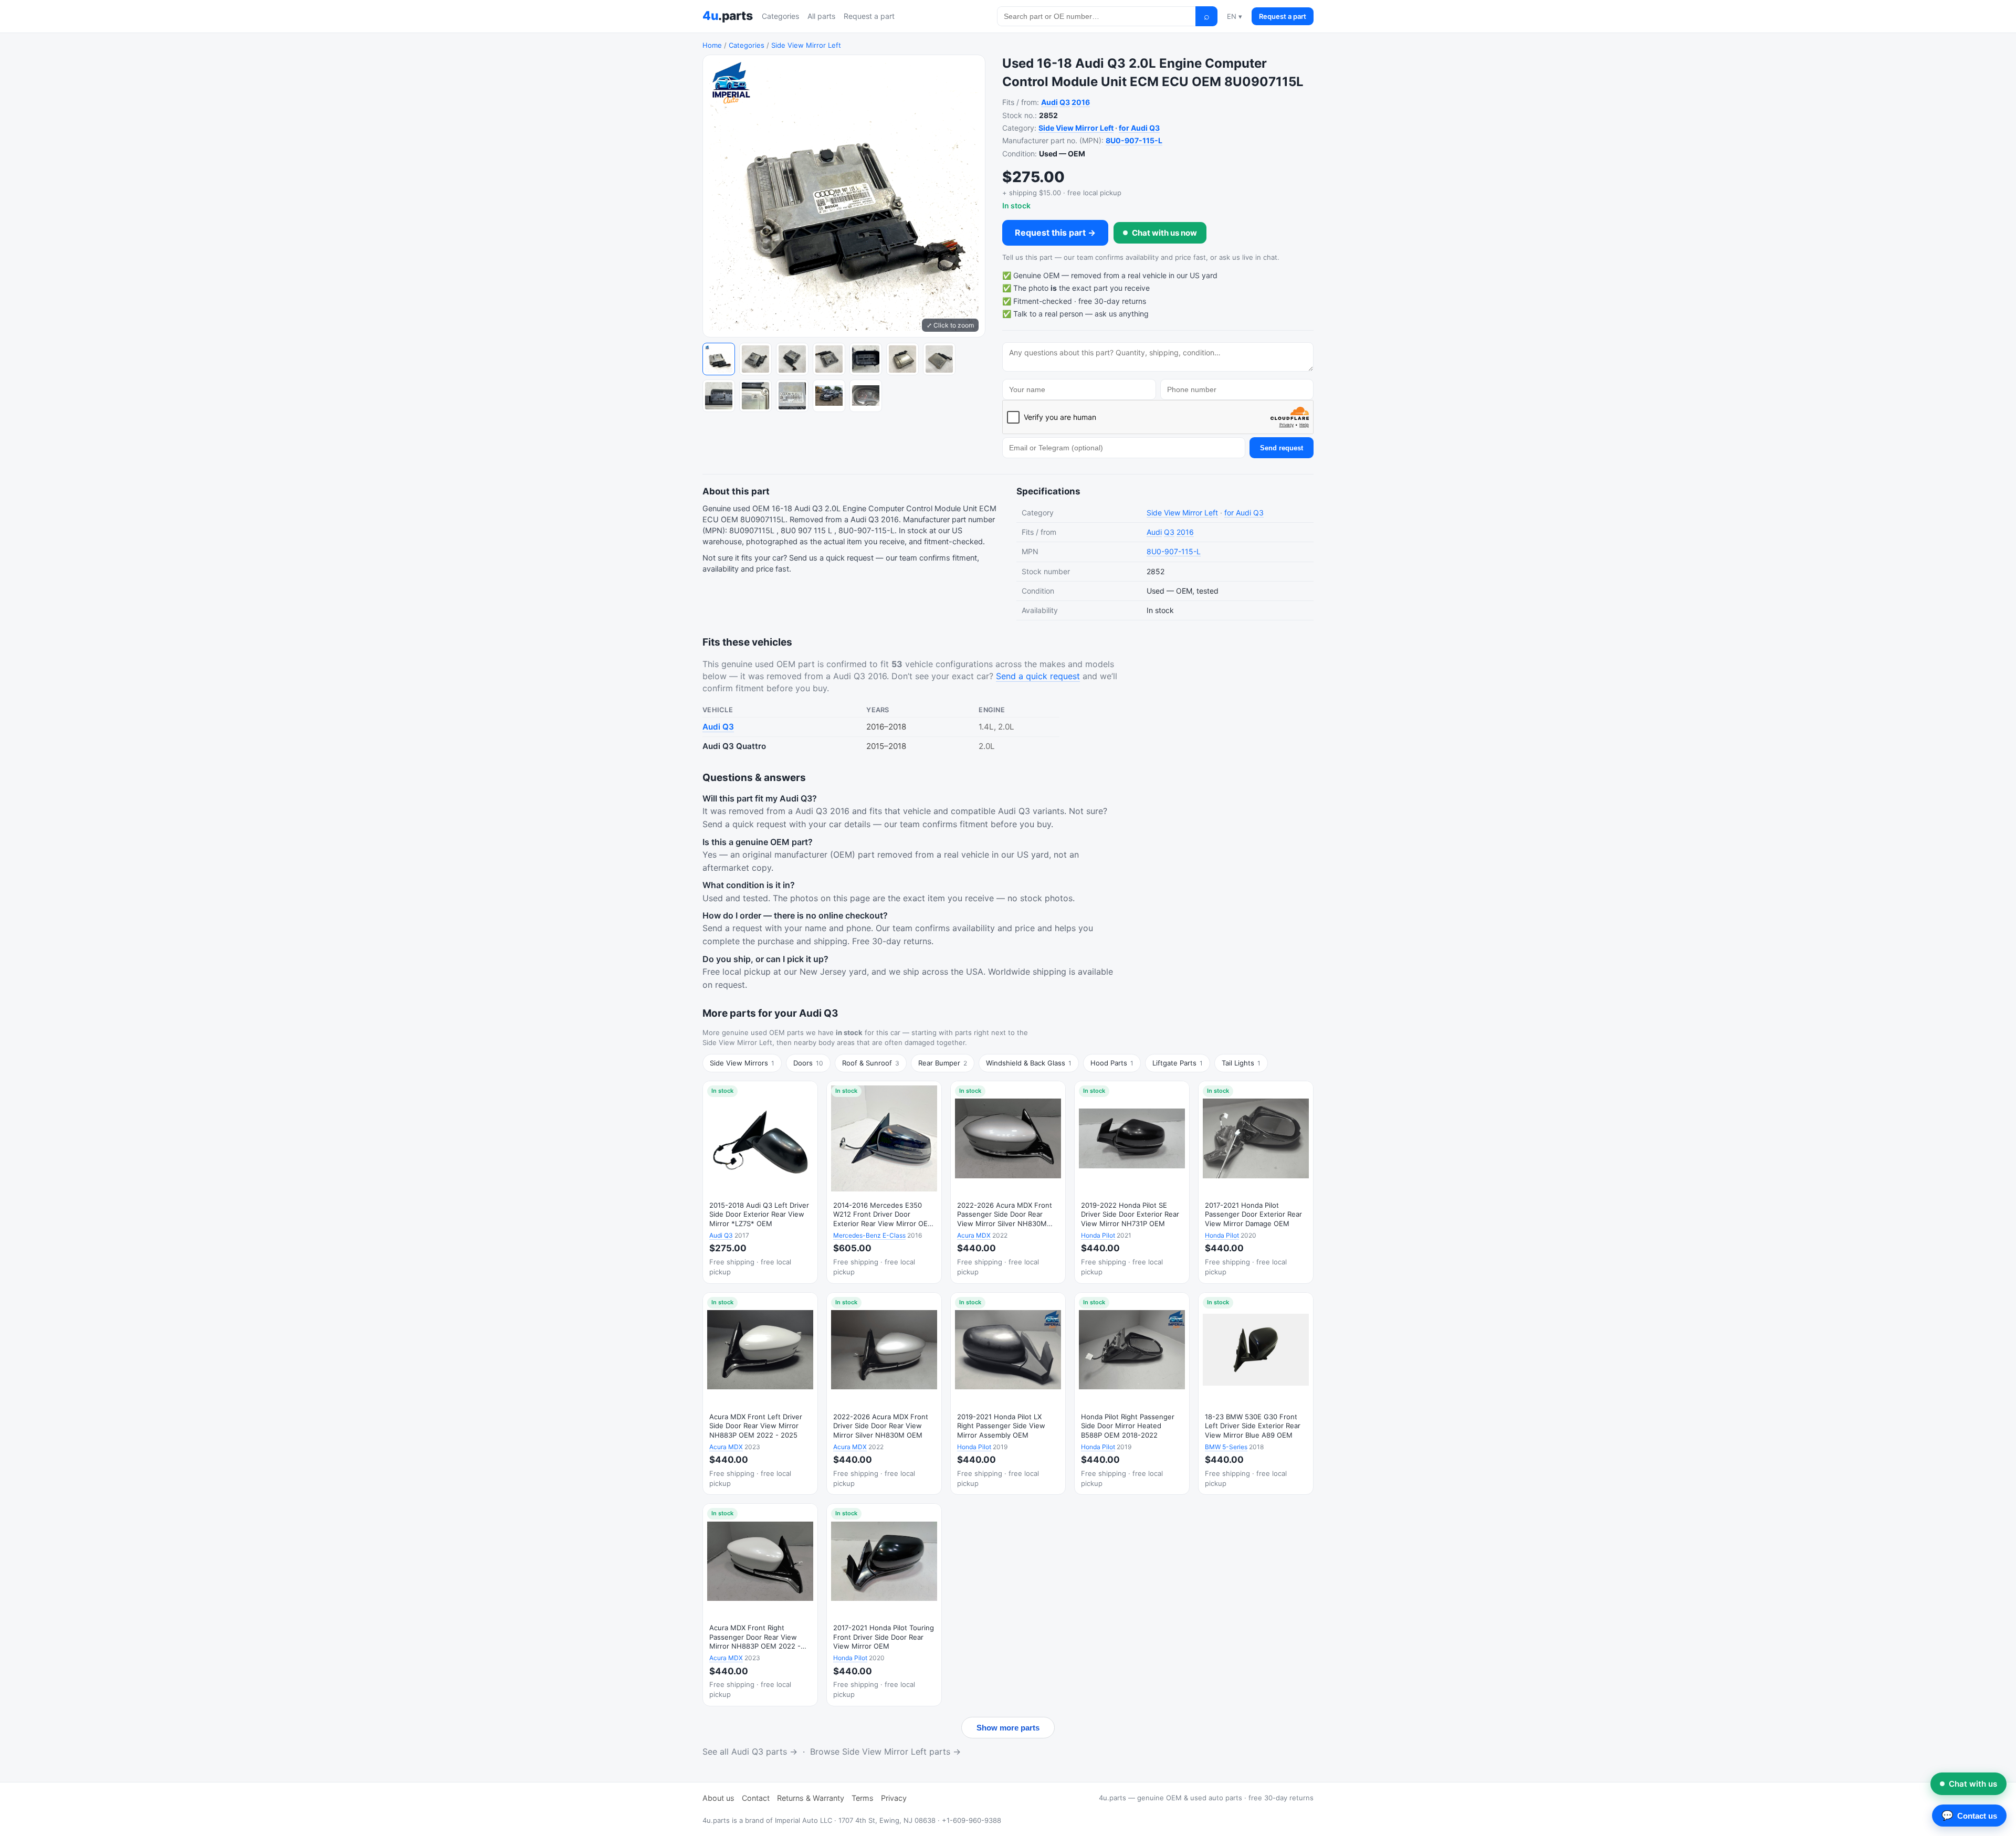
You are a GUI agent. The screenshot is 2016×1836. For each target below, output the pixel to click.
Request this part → (1055, 233)
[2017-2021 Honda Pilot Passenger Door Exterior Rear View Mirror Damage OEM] (1256, 1182)
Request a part (869, 16)
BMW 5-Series (1226, 1447)
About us (718, 1798)
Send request (1282, 448)
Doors (808, 1063)
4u (727, 16)
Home (712, 45)
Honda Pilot (1098, 1235)
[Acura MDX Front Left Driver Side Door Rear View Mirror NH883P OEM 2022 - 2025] (760, 1394)
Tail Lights (1241, 1063)
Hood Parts (1112, 1063)
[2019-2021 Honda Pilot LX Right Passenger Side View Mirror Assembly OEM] (1008, 1394)
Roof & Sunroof (871, 1063)
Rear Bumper (943, 1063)
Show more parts (1008, 1728)
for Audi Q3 (1139, 128)
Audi (1049, 102)
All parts (821, 16)
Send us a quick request (831, 558)
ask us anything (1122, 314)
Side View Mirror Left (806, 45)
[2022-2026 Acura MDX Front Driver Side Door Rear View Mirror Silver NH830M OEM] (884, 1394)
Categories (780, 16)
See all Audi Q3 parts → (750, 1751)
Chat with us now (1164, 233)
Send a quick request (1038, 676)
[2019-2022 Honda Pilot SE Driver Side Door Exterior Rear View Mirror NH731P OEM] (1132, 1182)
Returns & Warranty (811, 1798)
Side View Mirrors (742, 1063)
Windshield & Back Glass (1029, 1063)
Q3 (1065, 102)
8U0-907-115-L (1134, 140)
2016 (1081, 102)
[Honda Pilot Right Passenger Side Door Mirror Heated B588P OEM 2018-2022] (1132, 1394)
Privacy (894, 1798)
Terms (863, 1798)
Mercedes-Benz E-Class (869, 1235)
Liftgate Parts (1178, 1063)
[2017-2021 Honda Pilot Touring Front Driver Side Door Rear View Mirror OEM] (884, 1605)
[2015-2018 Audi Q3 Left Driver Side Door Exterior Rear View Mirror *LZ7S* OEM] (760, 1182)
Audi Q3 (718, 727)
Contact (756, 1798)
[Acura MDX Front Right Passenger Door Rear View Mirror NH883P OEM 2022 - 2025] (760, 1605)
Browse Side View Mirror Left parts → (885, 1751)
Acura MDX (974, 1235)
